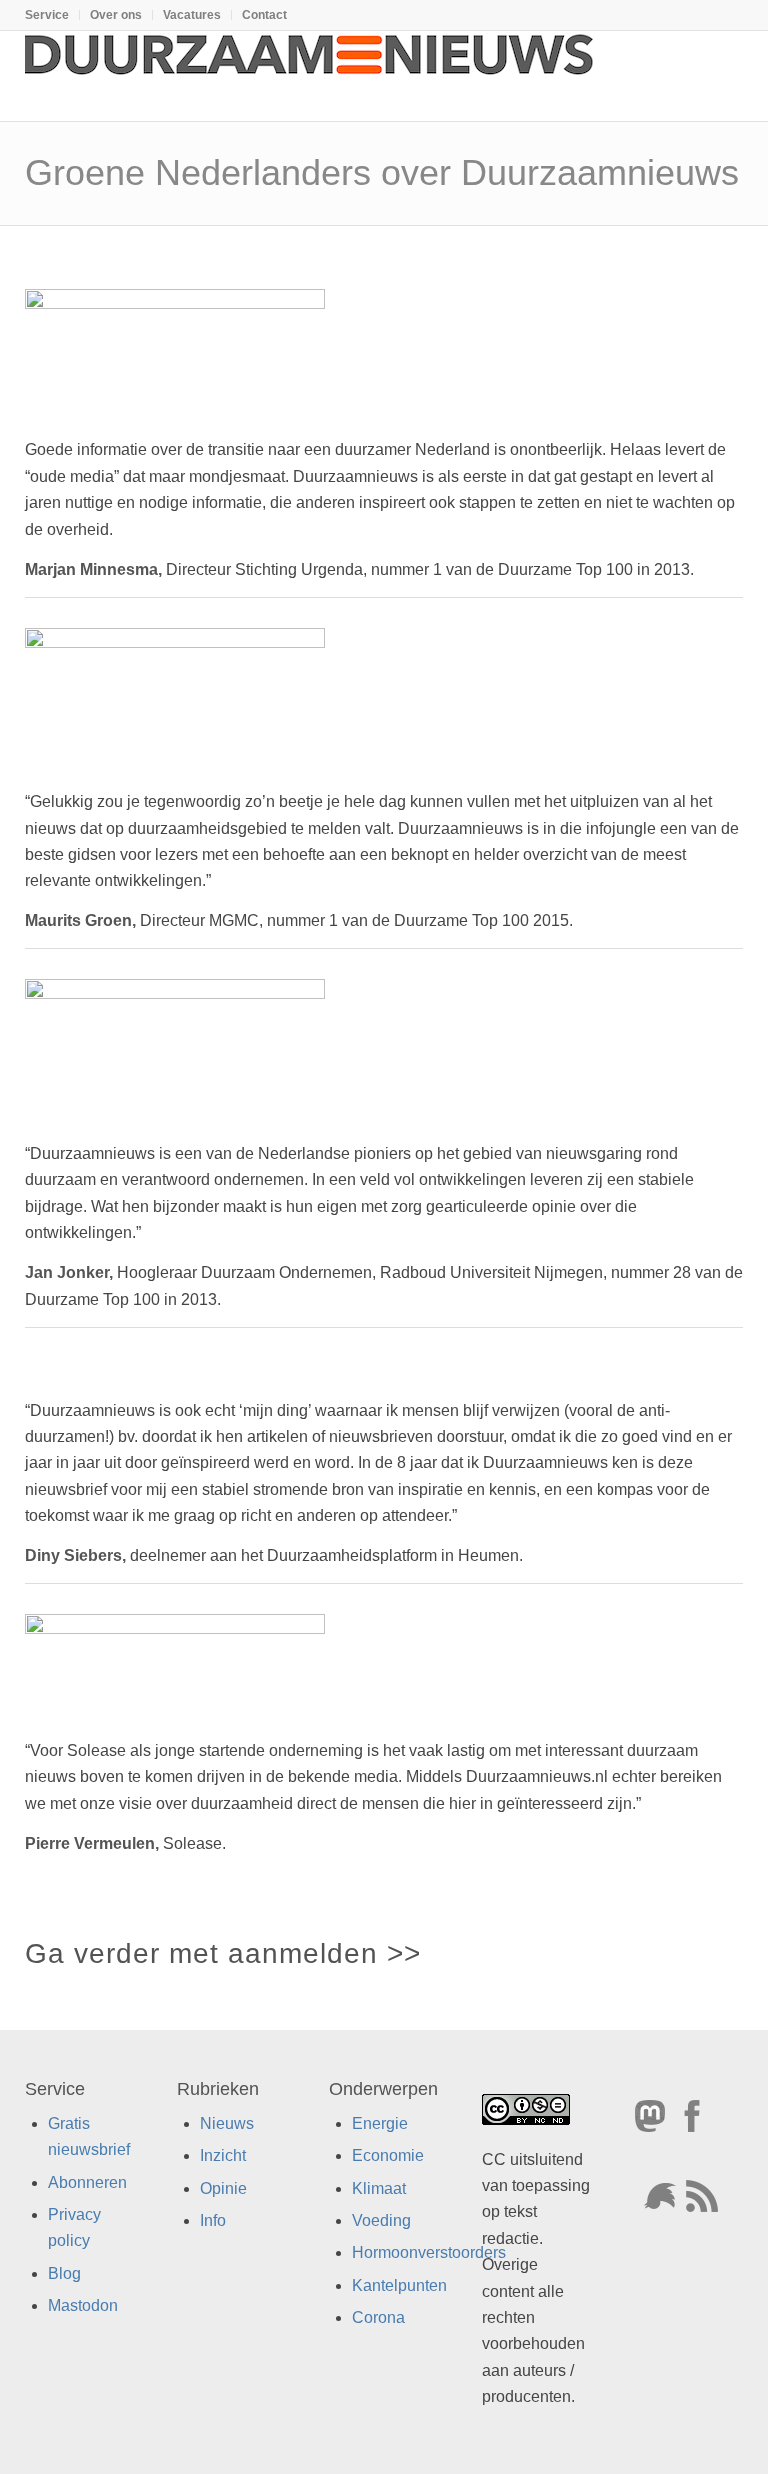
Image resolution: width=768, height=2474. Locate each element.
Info (213, 2220)
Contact (264, 15)
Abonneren (87, 2181)
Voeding (381, 2220)
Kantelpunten (399, 2285)
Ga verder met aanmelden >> (223, 1953)
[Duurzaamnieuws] (310, 76)
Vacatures (192, 15)
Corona (378, 2317)
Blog (64, 2273)
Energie (380, 2123)
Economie (388, 2155)
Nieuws (227, 2123)
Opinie (223, 2187)
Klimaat (379, 2187)
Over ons (116, 15)
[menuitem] (52, 15)
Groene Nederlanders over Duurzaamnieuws (382, 172)
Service (47, 15)
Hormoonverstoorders (429, 2252)
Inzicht (223, 2155)
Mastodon (83, 2305)
